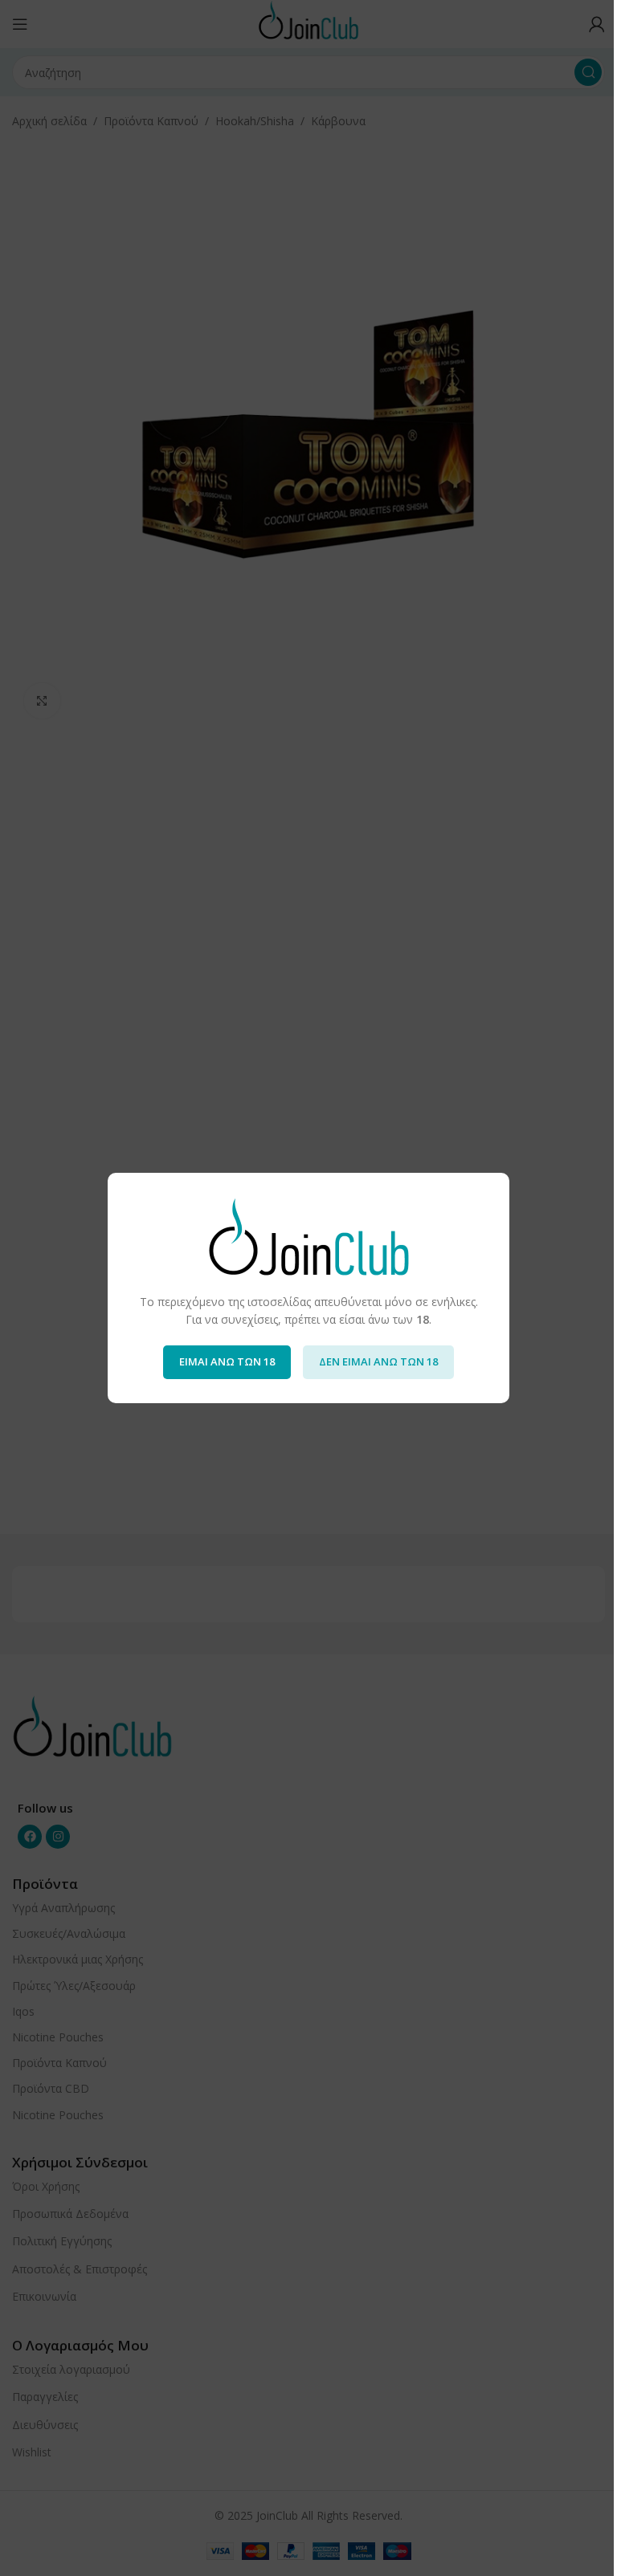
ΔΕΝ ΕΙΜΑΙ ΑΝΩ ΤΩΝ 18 (378, 1361)
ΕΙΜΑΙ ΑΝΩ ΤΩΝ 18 (227, 1361)
